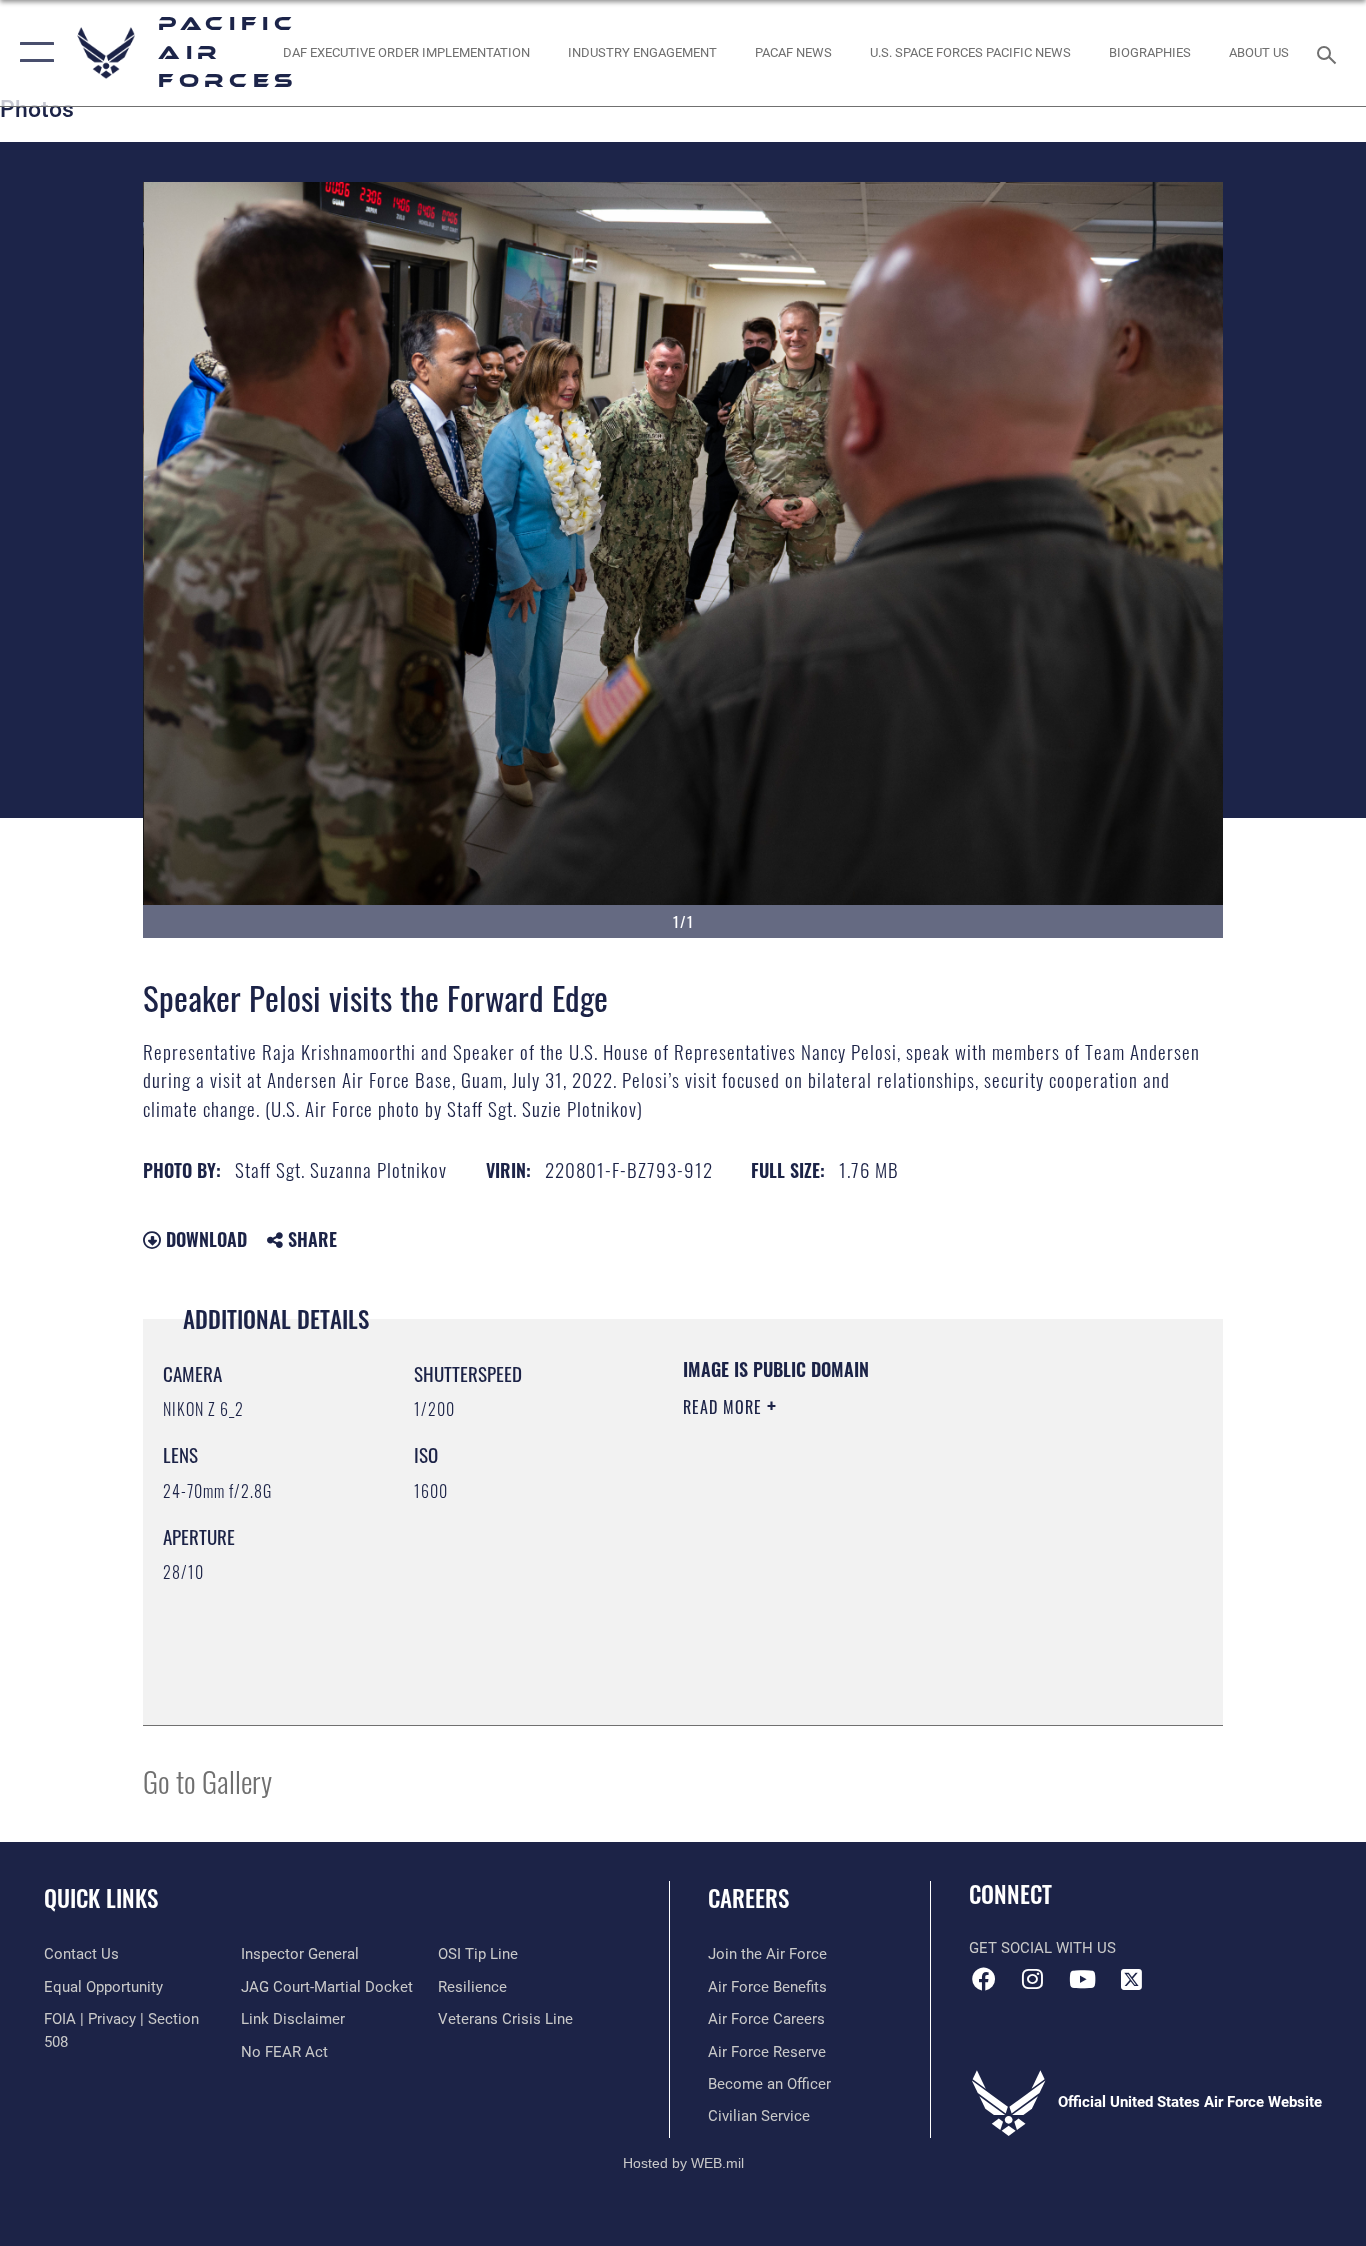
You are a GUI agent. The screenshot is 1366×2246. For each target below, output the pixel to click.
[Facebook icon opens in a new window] (984, 1979)
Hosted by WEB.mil (683, 2163)
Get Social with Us (1042, 1948)
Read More (725, 1407)
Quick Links (101, 1898)
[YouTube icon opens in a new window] (1082, 1979)
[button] (32, 53)
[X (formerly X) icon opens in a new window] (1131, 1979)
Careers (748, 1898)
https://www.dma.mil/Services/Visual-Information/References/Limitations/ (917, 1562)
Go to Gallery (207, 1780)
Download (204, 1239)
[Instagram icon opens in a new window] (1033, 1979)
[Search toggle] (1330, 53)
